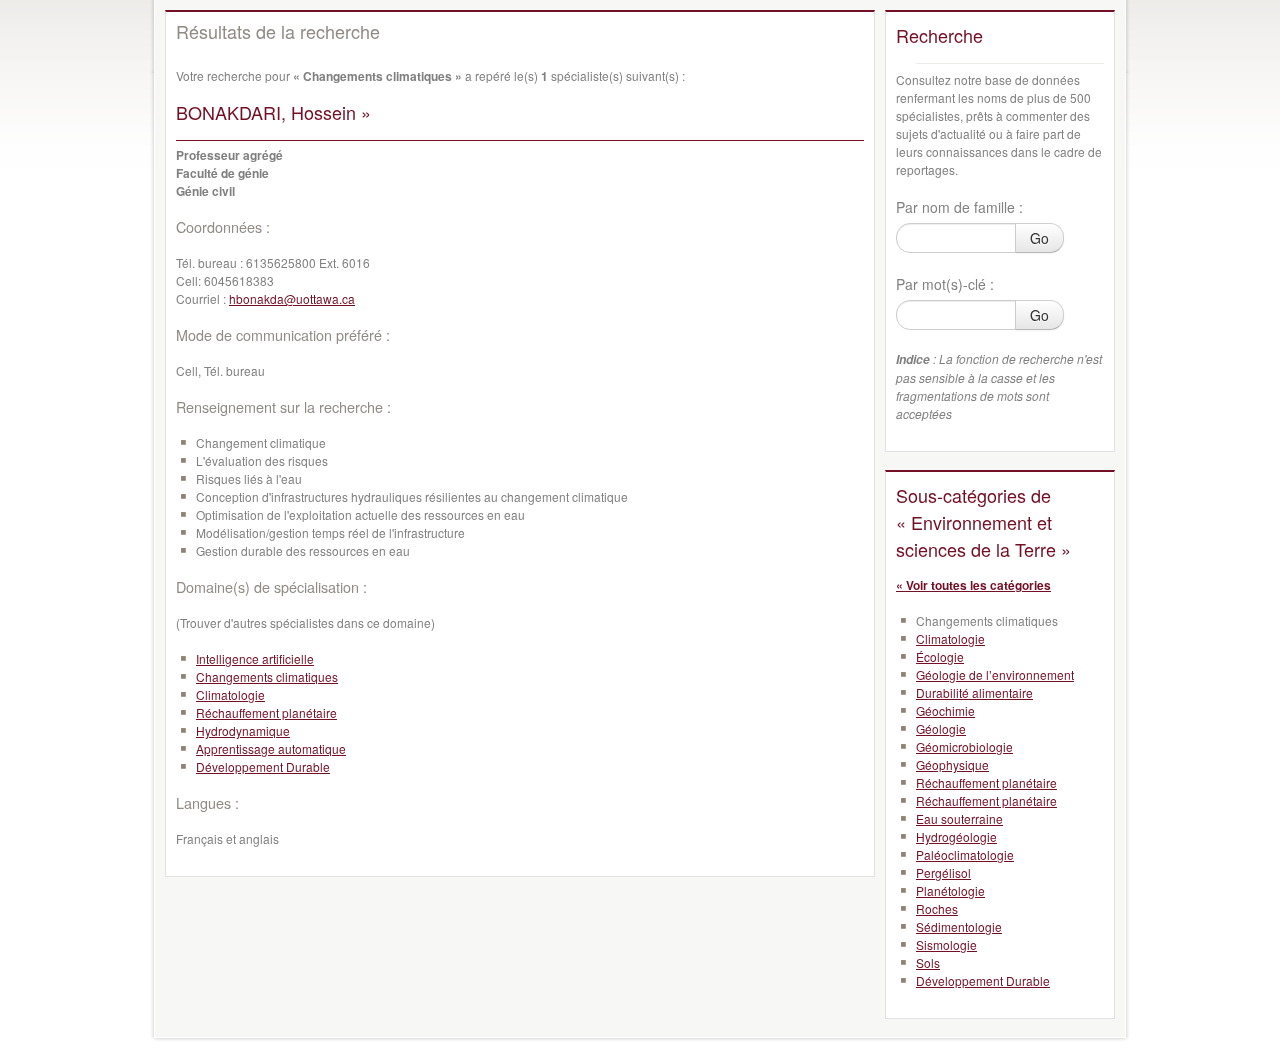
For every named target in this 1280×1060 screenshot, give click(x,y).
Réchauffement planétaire (266, 712)
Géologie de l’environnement (995, 674)
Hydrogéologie (956, 836)
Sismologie (946, 944)
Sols (928, 962)
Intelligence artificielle (255, 658)
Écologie (940, 656)
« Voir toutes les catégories (973, 585)
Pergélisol (943, 872)
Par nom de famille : (959, 207)
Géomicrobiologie (964, 746)
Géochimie (945, 710)
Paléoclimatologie (965, 854)
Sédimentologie (959, 926)
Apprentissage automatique (271, 748)
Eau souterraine (959, 818)
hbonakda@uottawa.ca (292, 298)
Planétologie (950, 890)
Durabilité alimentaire (974, 692)
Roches (937, 908)
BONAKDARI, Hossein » (273, 112)
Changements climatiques (267, 676)
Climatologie (230, 694)
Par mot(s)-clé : (945, 284)
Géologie (941, 728)
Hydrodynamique (243, 730)
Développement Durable (263, 766)
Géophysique (952, 764)
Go (1039, 238)
